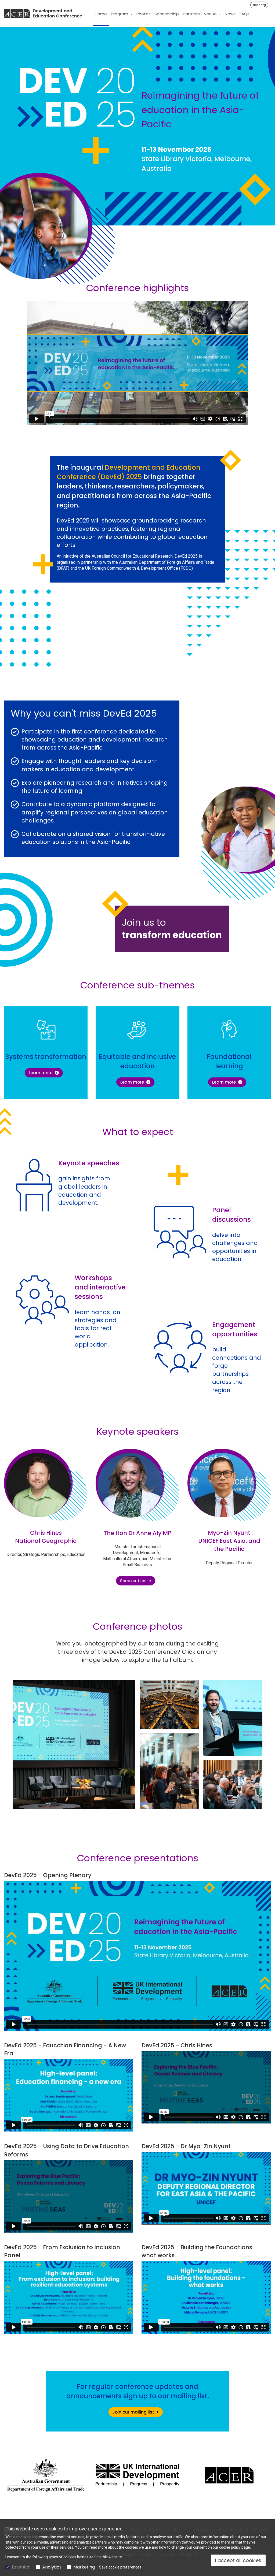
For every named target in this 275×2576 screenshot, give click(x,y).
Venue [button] (211, 14)
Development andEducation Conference (57, 14)
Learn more (46, 1073)
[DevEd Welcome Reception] (169, 1704)
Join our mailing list (134, 2412)
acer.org (259, 5)
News (230, 14)
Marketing (84, 2567)
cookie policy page (235, 2547)
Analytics (52, 2567)
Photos (144, 14)
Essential (21, 2567)
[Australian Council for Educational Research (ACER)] (17, 13)
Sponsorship (167, 14)
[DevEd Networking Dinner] (169, 1771)
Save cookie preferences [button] (120, 2567)
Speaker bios (134, 1581)
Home (101, 14)
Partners (191, 14)
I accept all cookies (238, 2560)
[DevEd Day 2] (233, 1718)
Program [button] (120, 14)
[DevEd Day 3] (233, 1784)
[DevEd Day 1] (74, 1744)
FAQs (245, 14)
